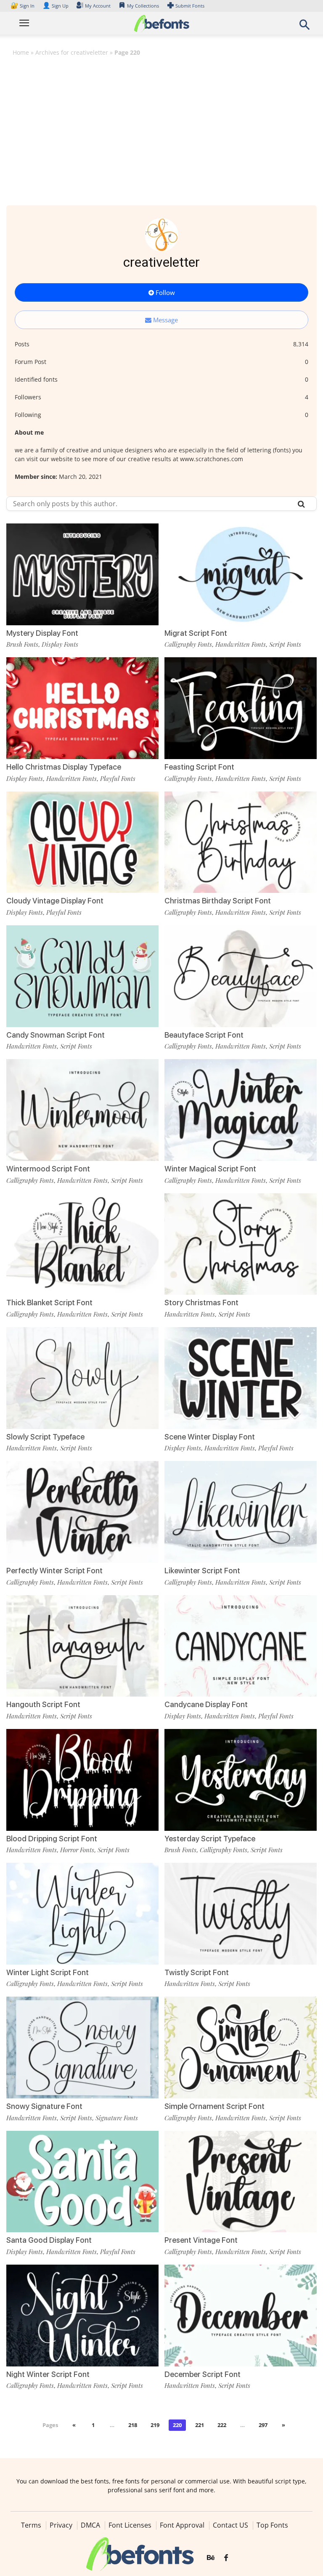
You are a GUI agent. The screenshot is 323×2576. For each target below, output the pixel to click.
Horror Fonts (77, 1850)
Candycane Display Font (206, 1704)
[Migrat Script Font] (241, 574)
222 (222, 2425)
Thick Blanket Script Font (49, 1303)
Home (21, 52)
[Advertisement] (161, 125)
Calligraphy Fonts (188, 644)
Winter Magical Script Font (210, 1169)
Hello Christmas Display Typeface (64, 767)
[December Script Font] (241, 2315)
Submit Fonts (190, 6)
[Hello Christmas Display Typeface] (82, 708)
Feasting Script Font (199, 767)
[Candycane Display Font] (241, 1645)
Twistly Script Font (197, 1972)
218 (133, 2425)
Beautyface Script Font (204, 1035)
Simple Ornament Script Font (214, 2106)
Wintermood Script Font (48, 1169)
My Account (98, 6)
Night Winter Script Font (48, 2374)
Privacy (61, 2525)
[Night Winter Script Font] (82, 2315)
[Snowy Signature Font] (82, 2047)
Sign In (23, 6)
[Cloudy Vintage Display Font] (82, 841)
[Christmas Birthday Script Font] (241, 841)
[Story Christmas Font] (241, 1243)
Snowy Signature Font (44, 2106)
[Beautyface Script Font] (241, 976)
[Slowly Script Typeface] (82, 1377)
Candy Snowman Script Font (56, 1035)
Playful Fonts (118, 778)
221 (200, 2425)
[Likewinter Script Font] (241, 1511)
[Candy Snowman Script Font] (82, 976)
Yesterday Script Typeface (210, 1839)
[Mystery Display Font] (82, 574)
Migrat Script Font (196, 633)
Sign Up (56, 6)
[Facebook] (226, 2558)
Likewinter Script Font (202, 1571)
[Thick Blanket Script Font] (82, 1243)
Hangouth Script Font (43, 1704)
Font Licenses (130, 2525)
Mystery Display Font (42, 633)
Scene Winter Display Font (210, 1437)
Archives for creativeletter (72, 52)
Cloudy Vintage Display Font (55, 901)
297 (263, 2425)
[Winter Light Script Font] (82, 1913)
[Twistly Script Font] (241, 1913)
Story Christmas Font (201, 1303)
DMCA (90, 2525)
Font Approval (182, 2525)
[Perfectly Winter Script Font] (82, 1511)
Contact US (230, 2525)
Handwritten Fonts (241, 644)
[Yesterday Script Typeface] (241, 1779)
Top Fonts (272, 2525)
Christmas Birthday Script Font (218, 901)
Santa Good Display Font (49, 2240)
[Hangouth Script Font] (82, 1645)
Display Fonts (60, 644)
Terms (31, 2525)
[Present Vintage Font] (241, 2181)
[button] (304, 27)
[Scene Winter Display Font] (241, 1377)
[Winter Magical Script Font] (241, 1109)
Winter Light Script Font (48, 1972)
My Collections (143, 6)
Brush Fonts (22, 644)
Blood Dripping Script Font (52, 1839)
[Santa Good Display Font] (82, 2181)
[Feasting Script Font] (241, 708)
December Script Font (203, 2374)
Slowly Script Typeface (45, 1437)
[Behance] (211, 2558)
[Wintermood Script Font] (82, 1109)
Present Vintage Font (201, 2240)
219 (155, 2425)
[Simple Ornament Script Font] (241, 2047)
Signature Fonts (117, 2118)
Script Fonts (285, 644)
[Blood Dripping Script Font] (82, 1779)
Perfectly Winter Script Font (54, 1571)
